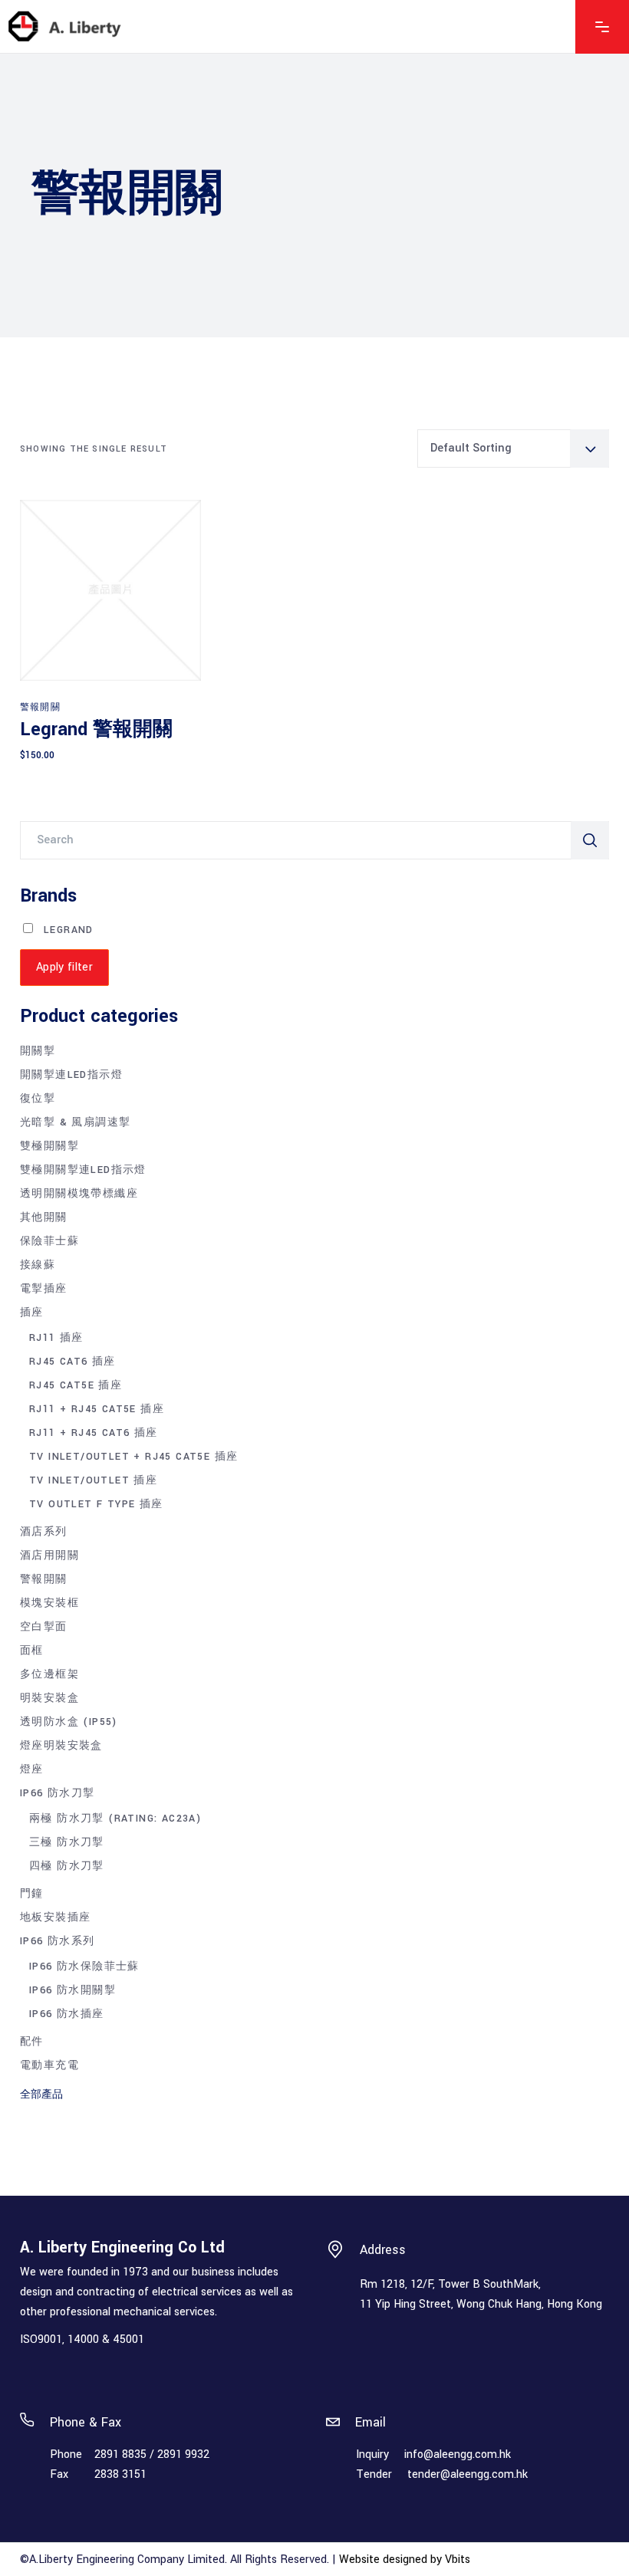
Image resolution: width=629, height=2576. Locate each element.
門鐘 (32, 1894)
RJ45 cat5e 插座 (76, 1385)
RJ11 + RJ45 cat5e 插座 (97, 1409)
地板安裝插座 (55, 1917)
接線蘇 (38, 1265)
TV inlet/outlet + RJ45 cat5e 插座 (133, 1457)
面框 (32, 1651)
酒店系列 (44, 1532)
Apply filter (64, 967)
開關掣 (38, 1051)
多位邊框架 (49, 1674)
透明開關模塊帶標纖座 (79, 1194)
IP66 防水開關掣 (72, 1990)
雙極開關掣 (49, 1146)
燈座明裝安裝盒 (61, 1746)
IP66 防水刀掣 (58, 1793)
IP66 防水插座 (67, 2014)
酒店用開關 (49, 1556)
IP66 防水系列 (58, 1941)
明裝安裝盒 (49, 1698)
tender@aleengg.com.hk (468, 2474)
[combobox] (513, 449)
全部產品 (41, 2095)
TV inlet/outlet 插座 (93, 1480)
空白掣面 (44, 1627)
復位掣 (38, 1099)
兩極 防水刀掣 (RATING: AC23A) (115, 1819)
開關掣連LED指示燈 (71, 1075)
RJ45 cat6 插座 (72, 1362)
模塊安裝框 (49, 1603)
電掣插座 (44, 1289)
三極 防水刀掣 (67, 1842)
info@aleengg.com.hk (458, 2454)
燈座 (32, 1769)
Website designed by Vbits (405, 2560)
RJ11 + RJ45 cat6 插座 (94, 1433)
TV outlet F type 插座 (96, 1504)
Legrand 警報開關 (96, 729)
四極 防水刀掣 (67, 1866)
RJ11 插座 (56, 1338)
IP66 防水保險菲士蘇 (84, 1967)
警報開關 (40, 707)
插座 (32, 1313)
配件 (32, 2042)
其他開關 (44, 1217)
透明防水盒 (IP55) (69, 1722)
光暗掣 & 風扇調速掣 (75, 1122)
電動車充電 (49, 2065)
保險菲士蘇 (49, 1241)
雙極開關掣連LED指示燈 (83, 1170)
